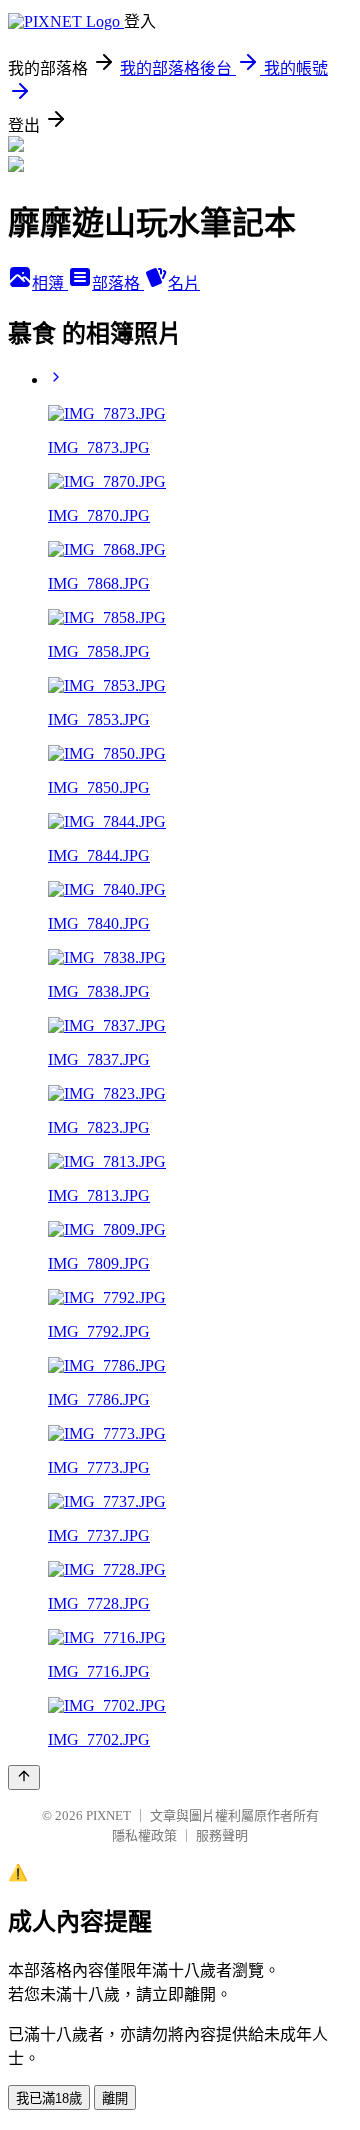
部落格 (118, 283)
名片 (184, 283)
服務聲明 (222, 1835)
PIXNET (108, 1815)
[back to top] (24, 1777)
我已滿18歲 (49, 2098)
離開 (115, 2098)
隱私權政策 (144, 1835)
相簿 (50, 283)
